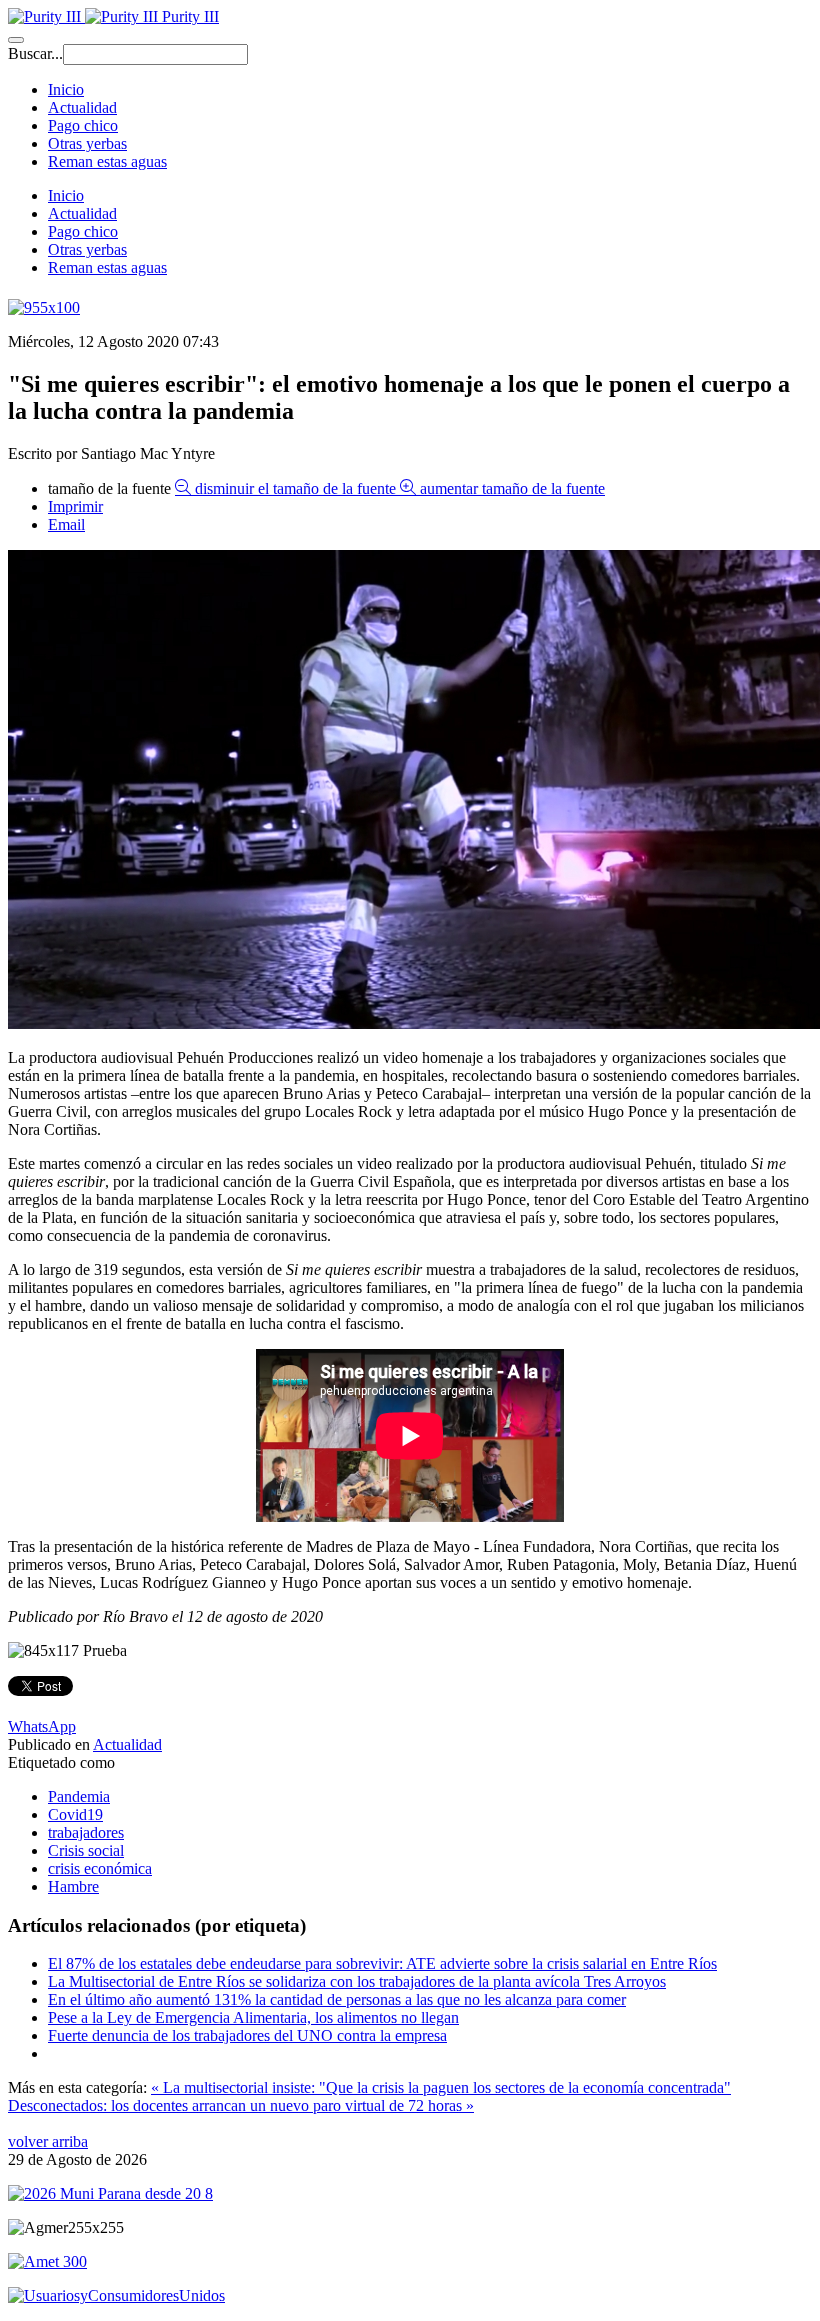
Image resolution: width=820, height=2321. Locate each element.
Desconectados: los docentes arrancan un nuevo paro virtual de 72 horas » (241, 2105)
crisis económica (100, 1868)
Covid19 (75, 1814)
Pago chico (83, 125)
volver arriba (48, 2141)
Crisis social (86, 1850)
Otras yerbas (87, 143)
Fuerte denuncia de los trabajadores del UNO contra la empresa (247, 2035)
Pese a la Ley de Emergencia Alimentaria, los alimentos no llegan (253, 2017)
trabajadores (86, 1832)
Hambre (73, 1886)
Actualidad (82, 107)
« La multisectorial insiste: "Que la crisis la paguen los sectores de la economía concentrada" (441, 2087)
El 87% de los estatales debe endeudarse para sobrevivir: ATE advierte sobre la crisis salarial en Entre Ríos (382, 1963)
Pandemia (79, 1796)
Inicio (66, 89)
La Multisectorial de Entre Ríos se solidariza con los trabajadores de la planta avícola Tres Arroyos (357, 1981)
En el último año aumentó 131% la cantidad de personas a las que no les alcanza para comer (337, 1999)
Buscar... (35, 53)
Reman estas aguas (107, 161)
